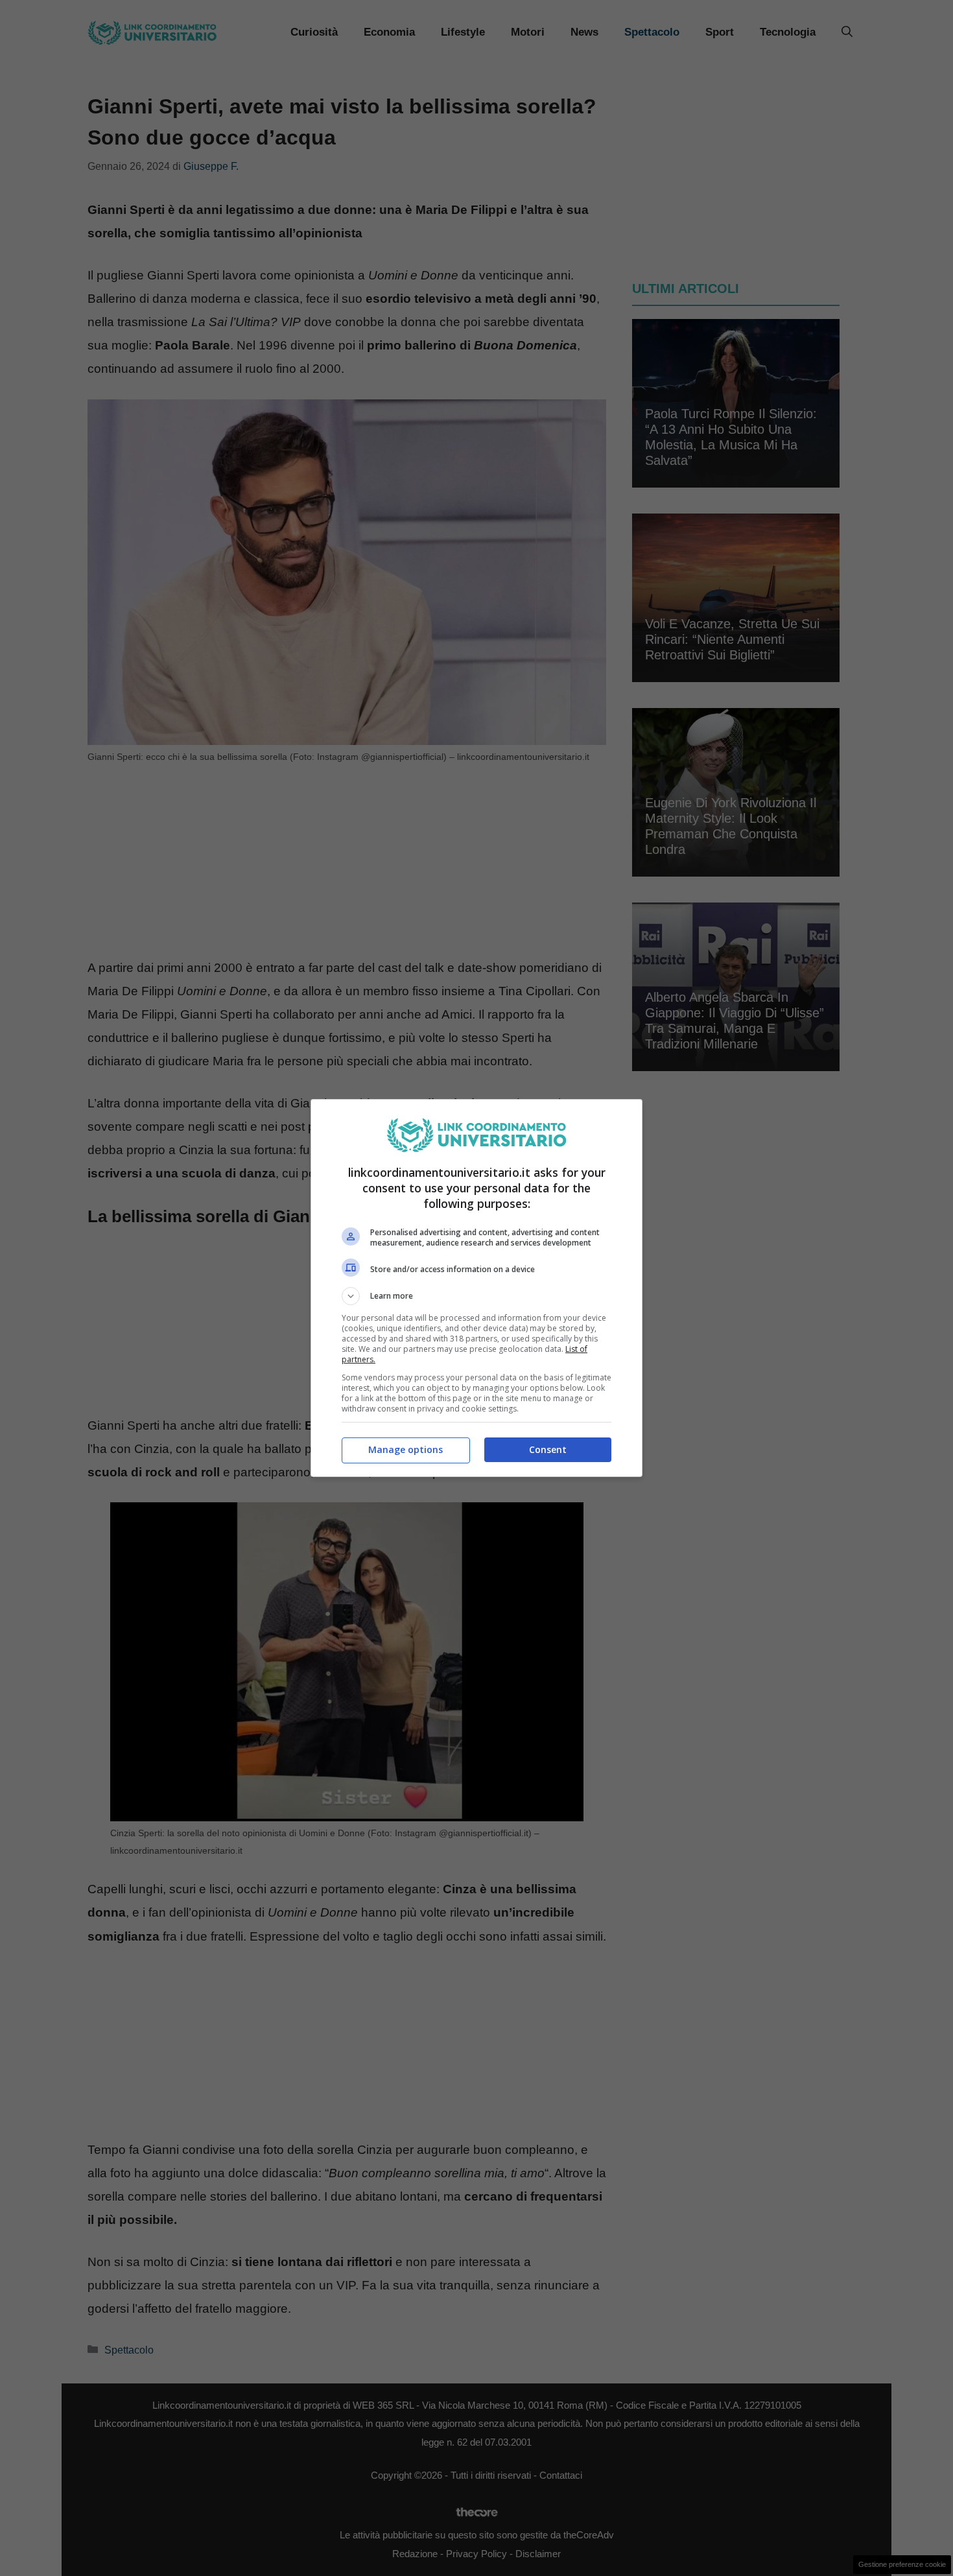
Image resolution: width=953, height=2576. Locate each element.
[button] (476, 1296)
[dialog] (476, 1288)
